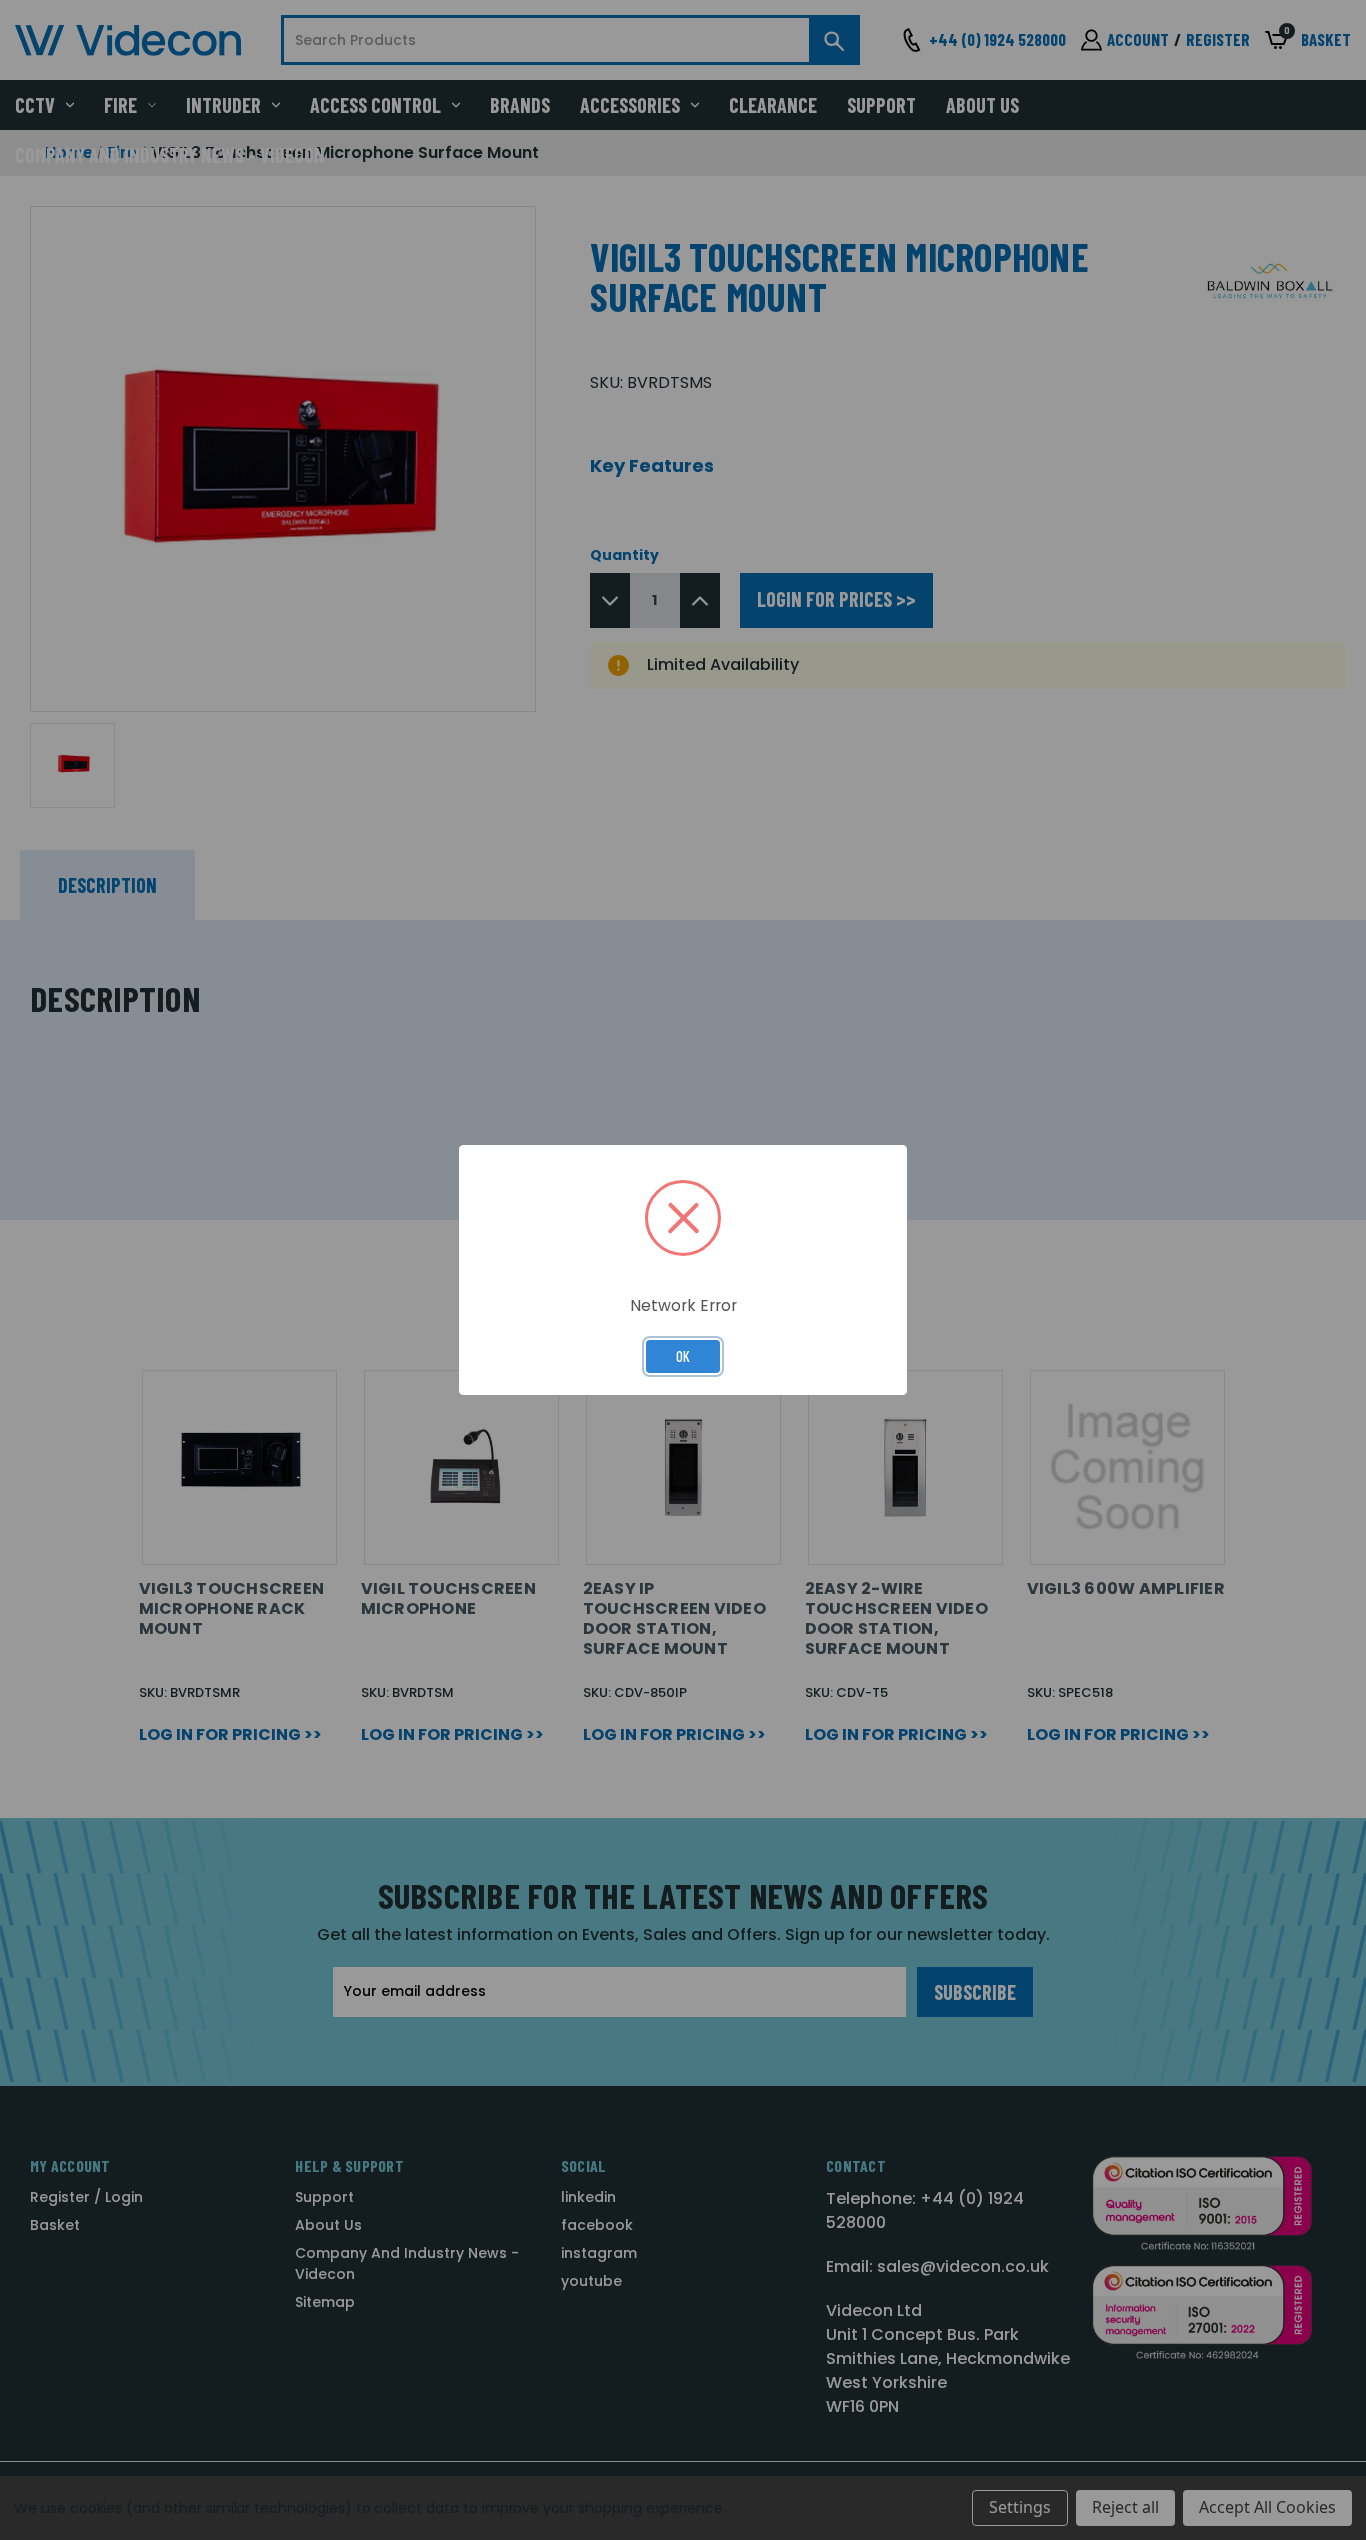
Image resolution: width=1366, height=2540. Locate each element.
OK (683, 1356)
